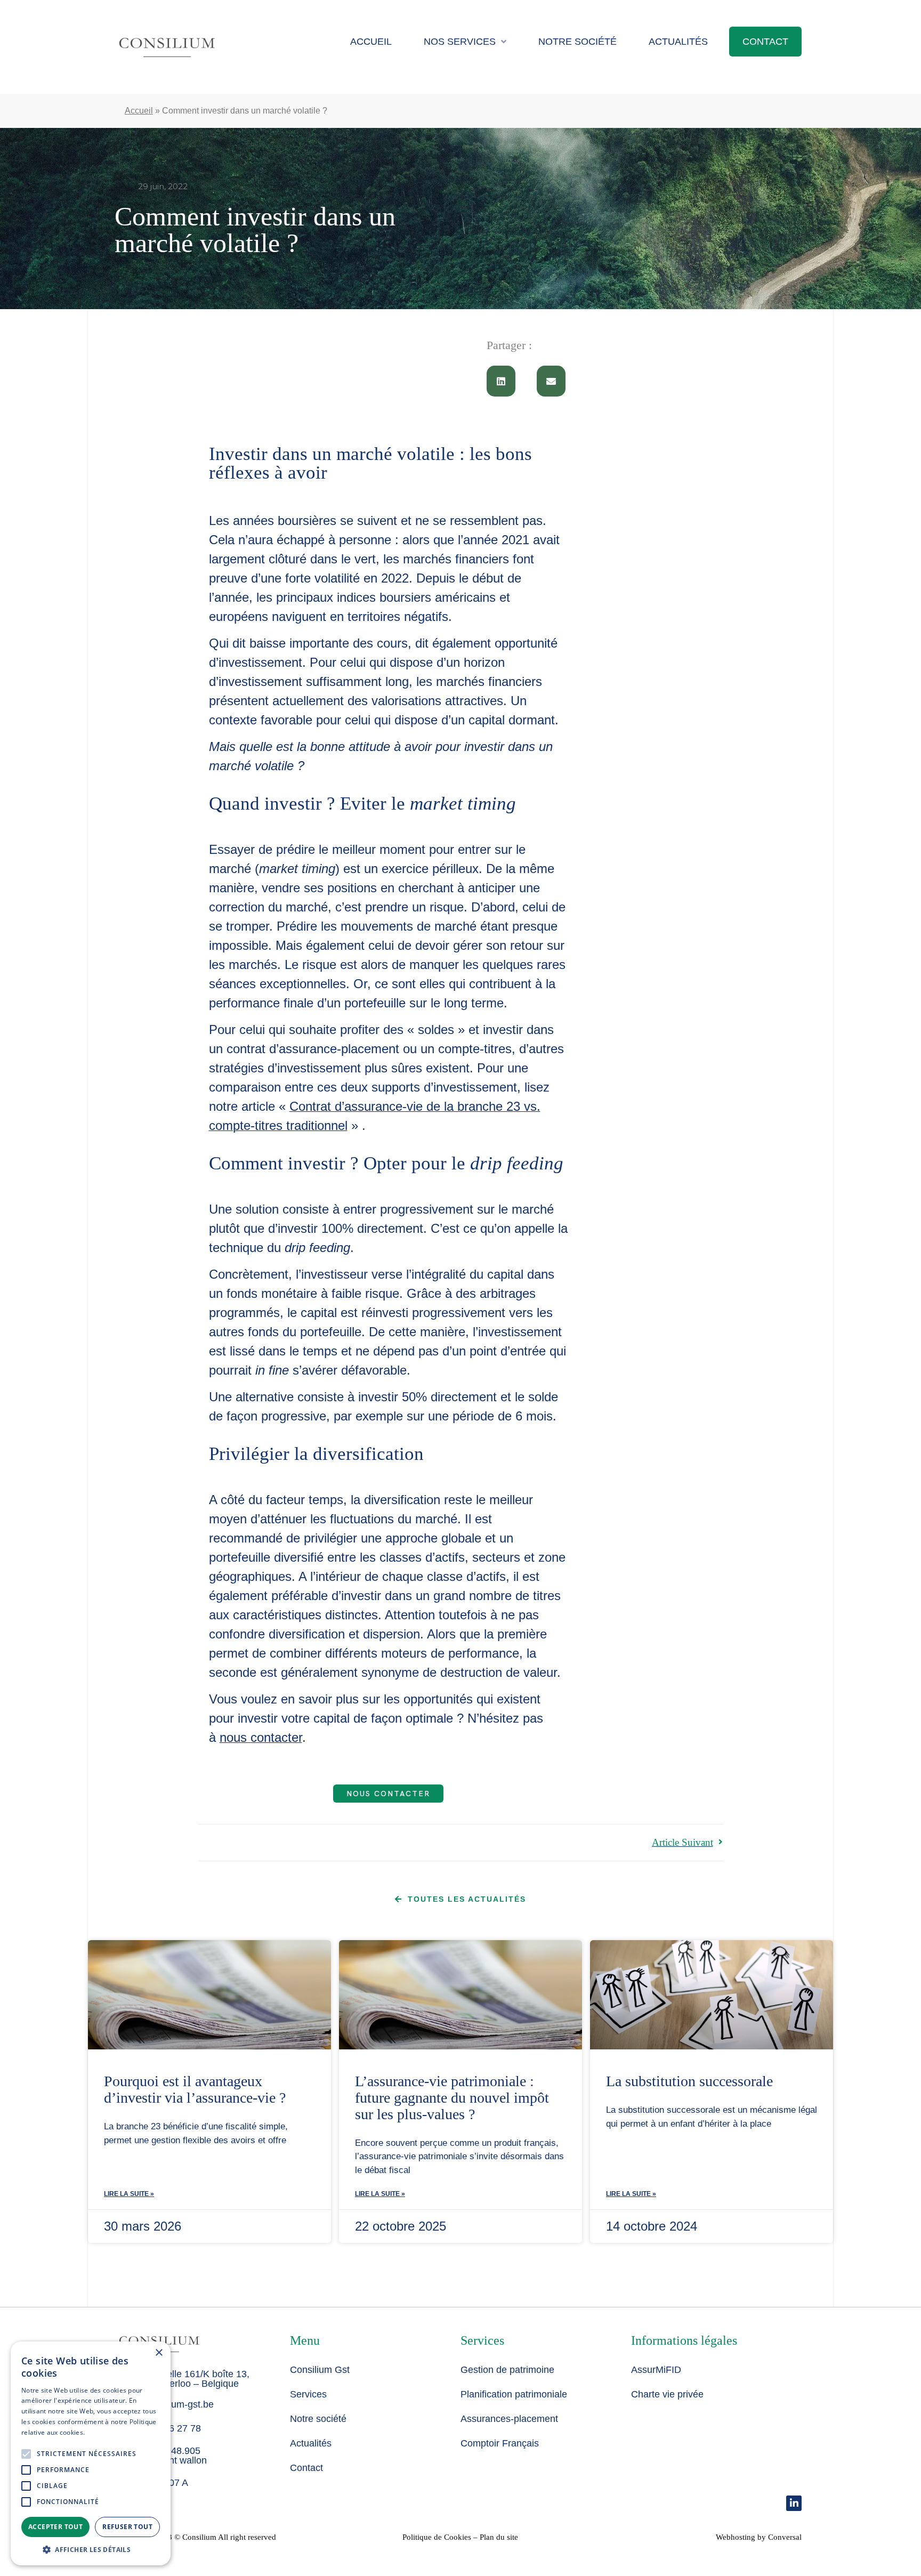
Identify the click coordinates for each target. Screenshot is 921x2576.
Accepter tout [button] (55, 2527)
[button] (501, 381)
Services (308, 2394)
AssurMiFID (656, 2370)
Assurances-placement (509, 2419)
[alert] (91, 2453)
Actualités (678, 42)
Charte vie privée (667, 2394)
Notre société (577, 42)
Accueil (371, 42)
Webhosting (736, 2537)
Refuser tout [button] (127, 2527)
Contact (765, 42)
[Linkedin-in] (794, 2503)
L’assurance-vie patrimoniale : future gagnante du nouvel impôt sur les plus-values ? (452, 2098)
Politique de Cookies (437, 2537)
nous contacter (261, 1737)
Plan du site (499, 2537)
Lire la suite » (129, 2194)
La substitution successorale (689, 2081)
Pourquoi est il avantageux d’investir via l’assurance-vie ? (195, 2089)
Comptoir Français (500, 2443)
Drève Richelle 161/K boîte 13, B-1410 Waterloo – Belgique (184, 2379)
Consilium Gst (320, 2370)
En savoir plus (107, 2432)
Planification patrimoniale (514, 2394)
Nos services (460, 42)
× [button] (159, 2353)
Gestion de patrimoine (507, 2370)
